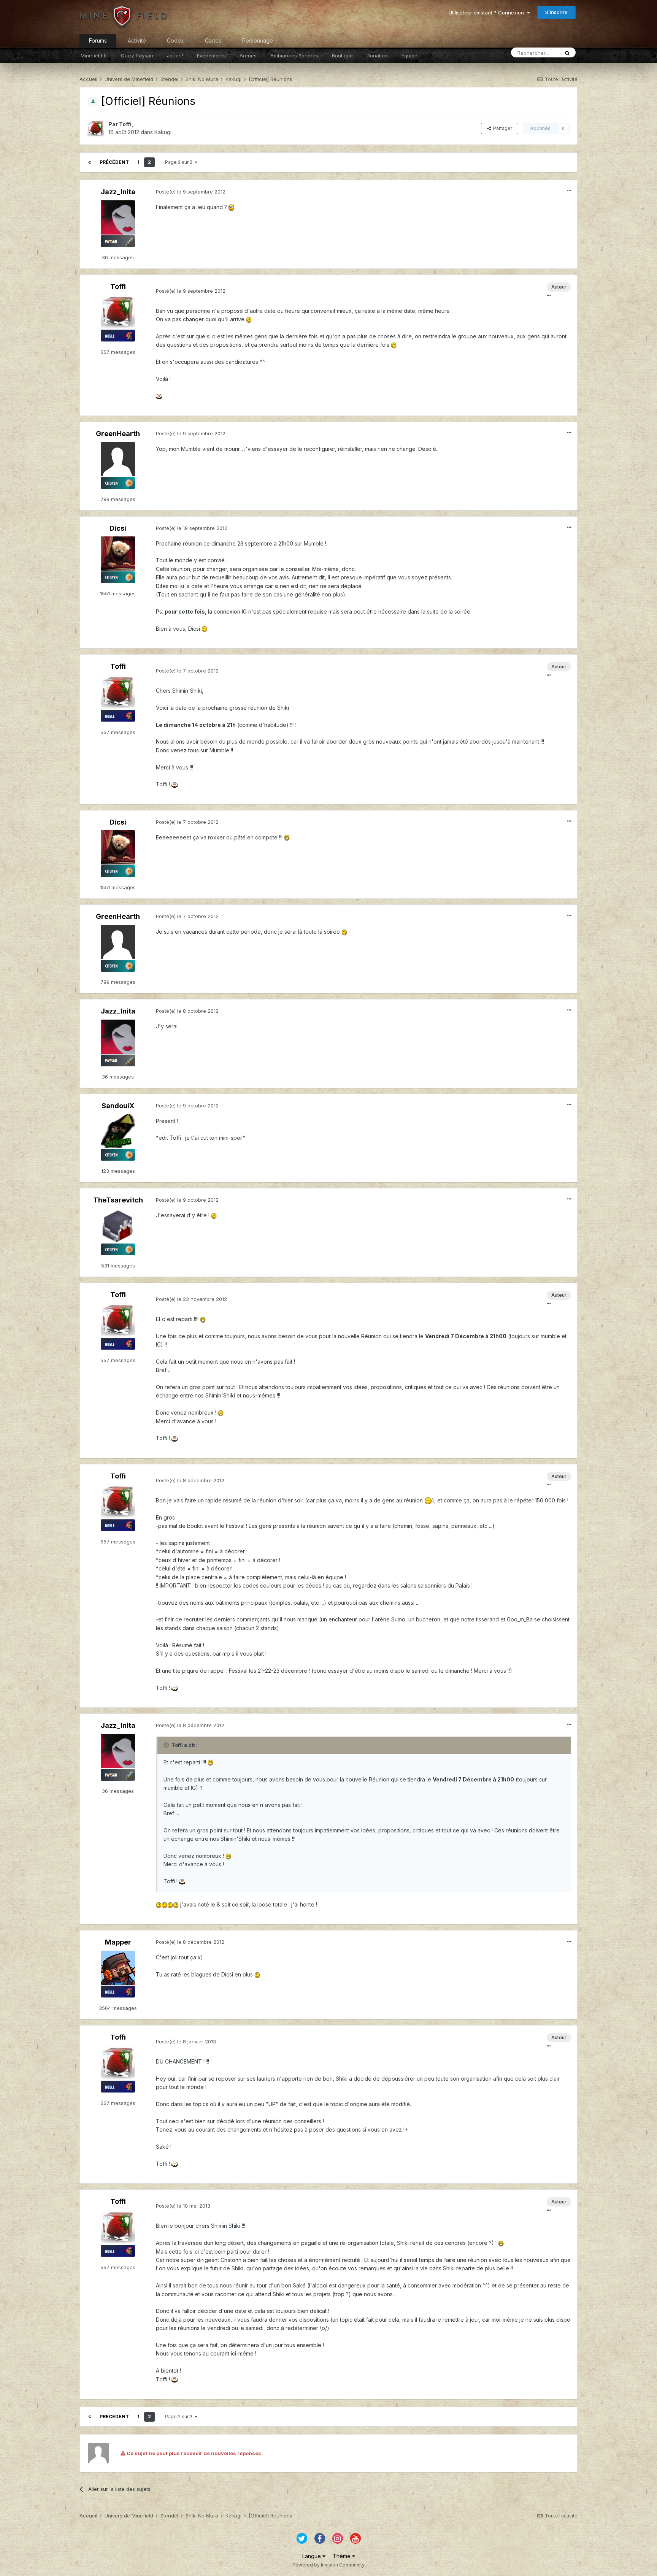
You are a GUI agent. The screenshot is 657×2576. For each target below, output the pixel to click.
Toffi (125, 124)
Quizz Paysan (137, 56)
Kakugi (163, 132)
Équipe (409, 56)
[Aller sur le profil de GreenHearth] (118, 459)
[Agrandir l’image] (231, 207)
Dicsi (118, 528)
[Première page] (90, 162)
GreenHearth (118, 434)
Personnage (258, 40)
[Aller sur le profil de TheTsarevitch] (118, 1226)
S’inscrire (556, 12)
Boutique (342, 56)
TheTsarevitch (118, 1200)
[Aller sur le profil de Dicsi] (118, 554)
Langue (312, 2556)
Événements (211, 56)
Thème (342, 2556)
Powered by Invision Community (328, 2565)
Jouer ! (175, 56)
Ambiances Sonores (294, 56)
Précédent (114, 162)
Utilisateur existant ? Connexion (488, 13)
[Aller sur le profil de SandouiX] (118, 1131)
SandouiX (118, 1106)
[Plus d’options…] (569, 191)
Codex (175, 40)
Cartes (213, 40)
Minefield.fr (94, 56)
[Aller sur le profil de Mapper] (118, 1968)
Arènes (248, 56)
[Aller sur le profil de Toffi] (96, 128)
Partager (501, 128)
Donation (377, 56)
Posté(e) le (191, 192)
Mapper (118, 1942)
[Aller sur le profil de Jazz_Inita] (118, 217)
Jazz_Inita (118, 192)
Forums (98, 40)
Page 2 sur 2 (180, 162)
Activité (137, 40)
